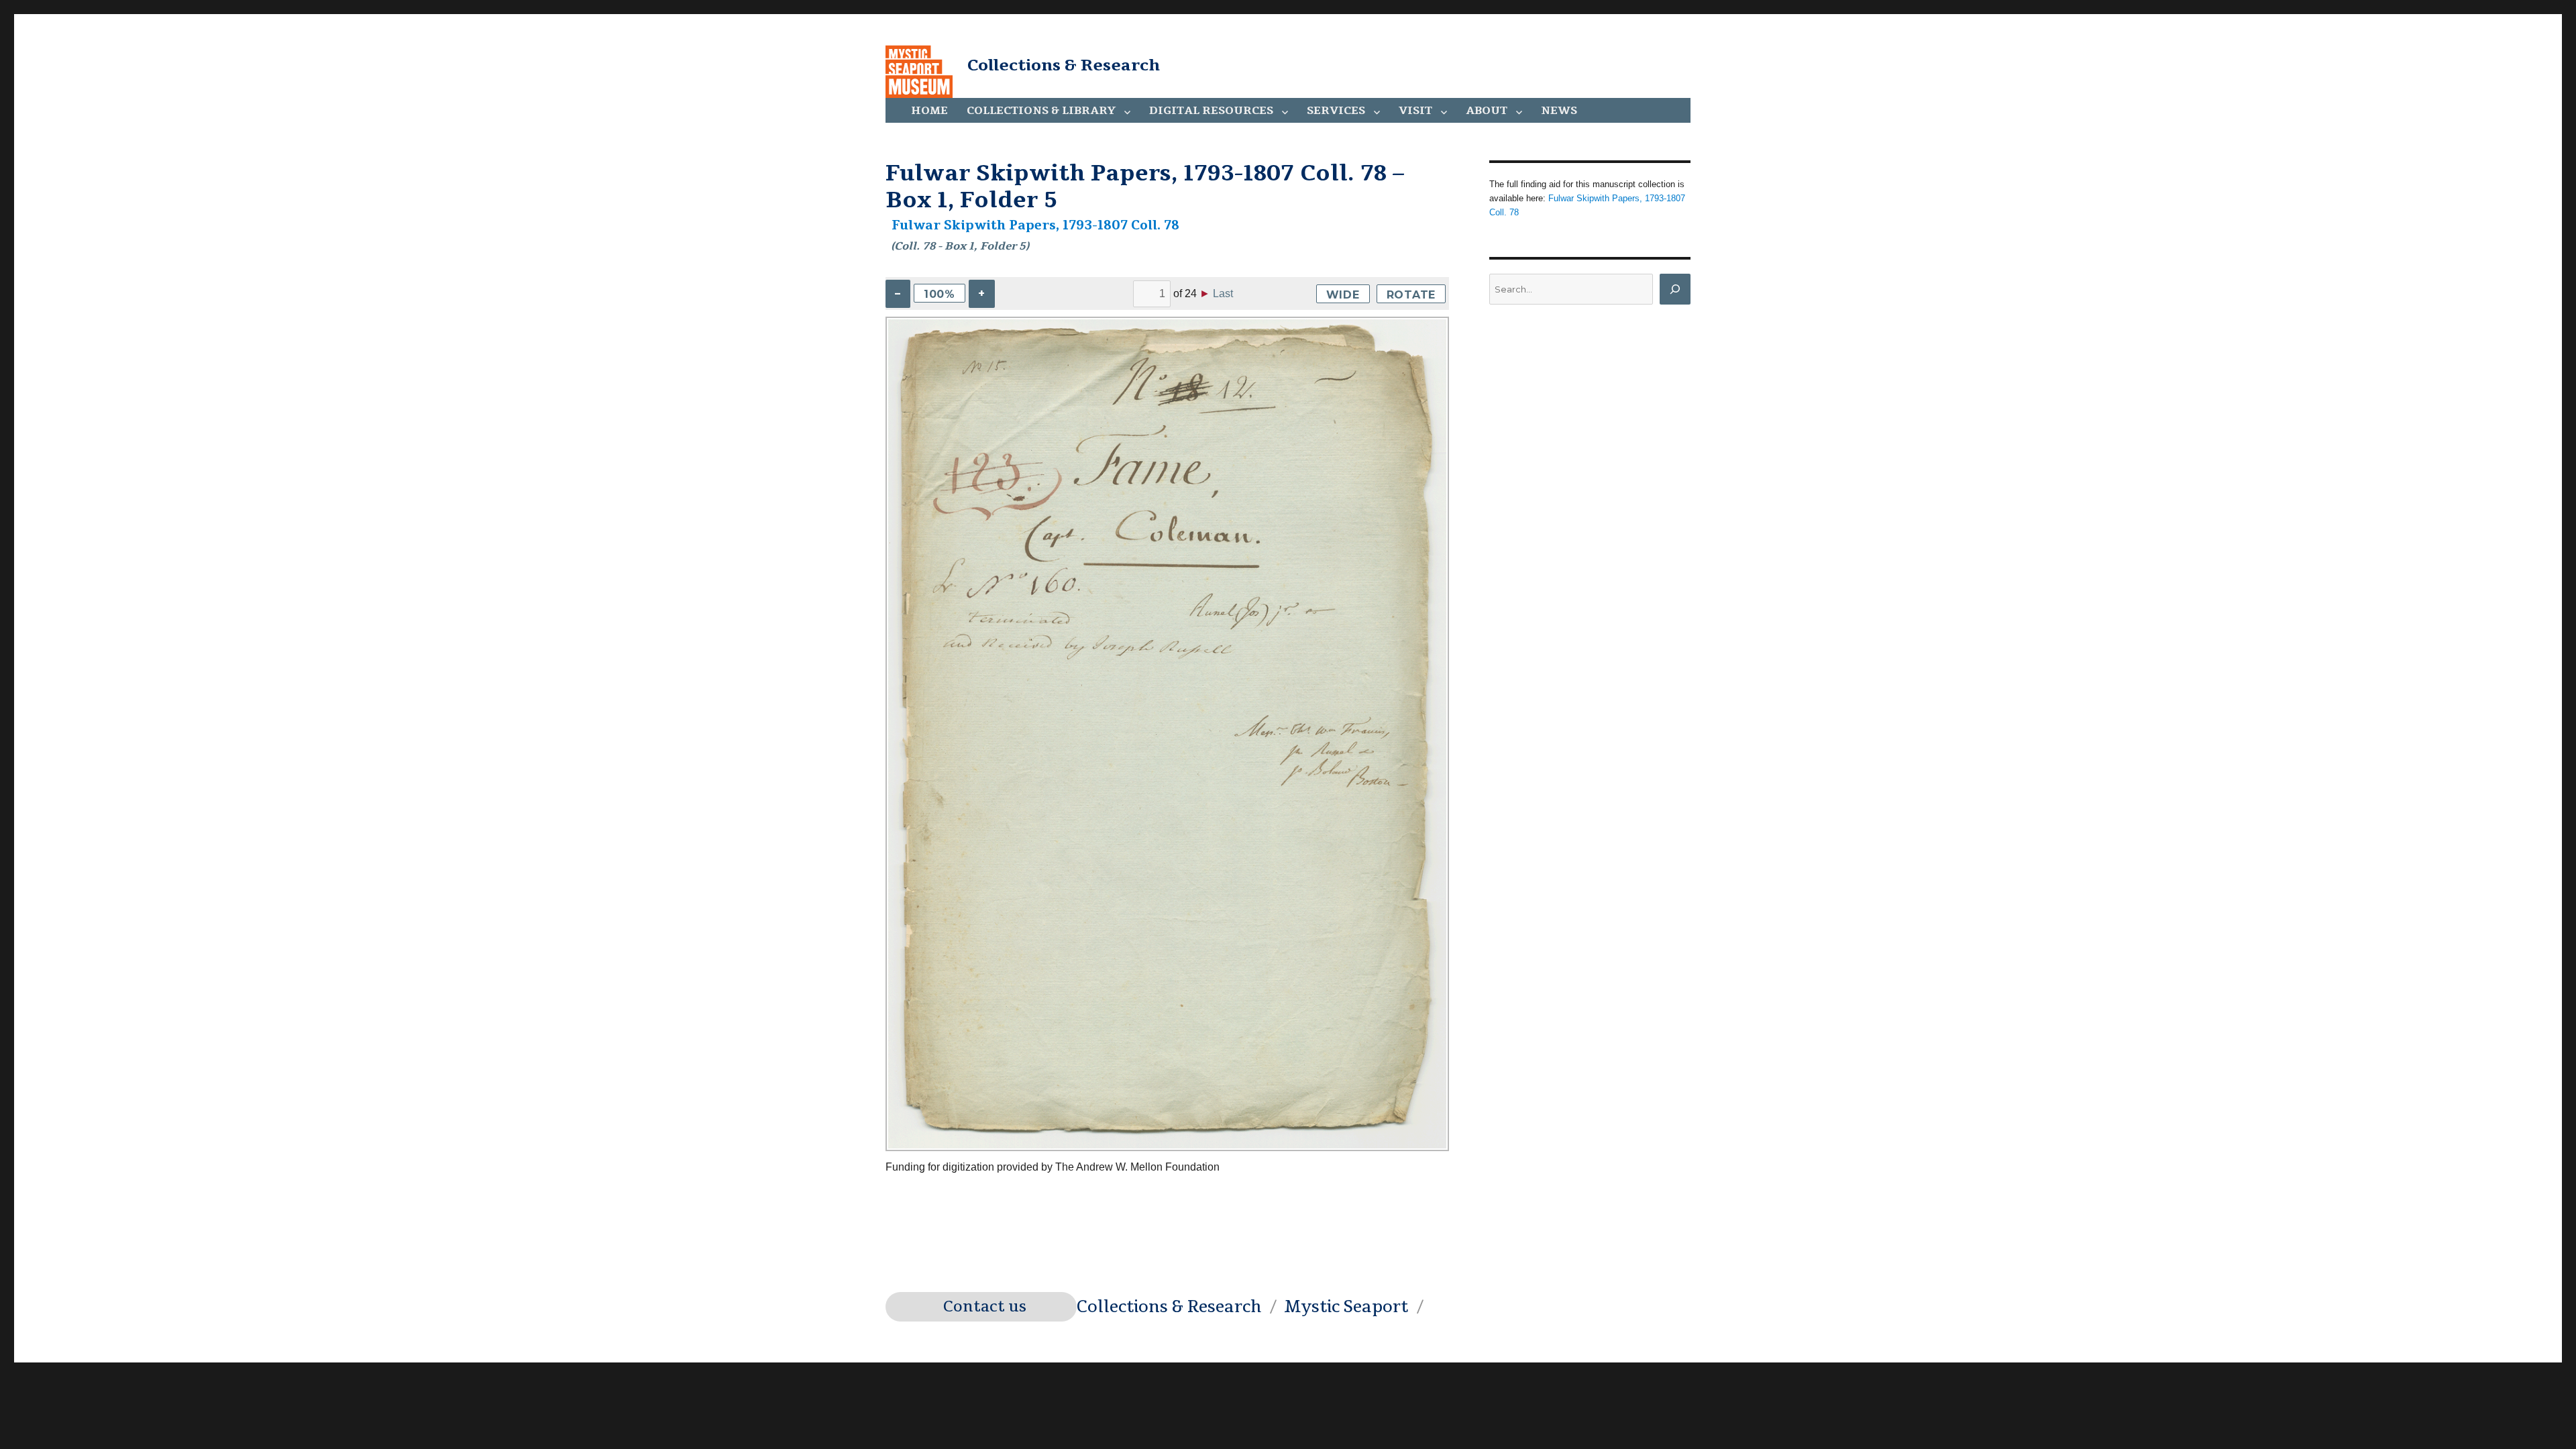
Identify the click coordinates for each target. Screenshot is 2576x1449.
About (1487, 111)
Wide (1343, 295)
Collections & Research (1064, 65)
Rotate (1411, 295)
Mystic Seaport (1346, 1307)
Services (1336, 111)
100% (940, 294)
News (1559, 111)
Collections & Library (1041, 111)
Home (929, 111)
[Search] (1675, 289)
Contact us (985, 1307)
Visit (1415, 111)
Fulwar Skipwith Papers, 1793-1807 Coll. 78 (1035, 225)
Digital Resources (1211, 111)
